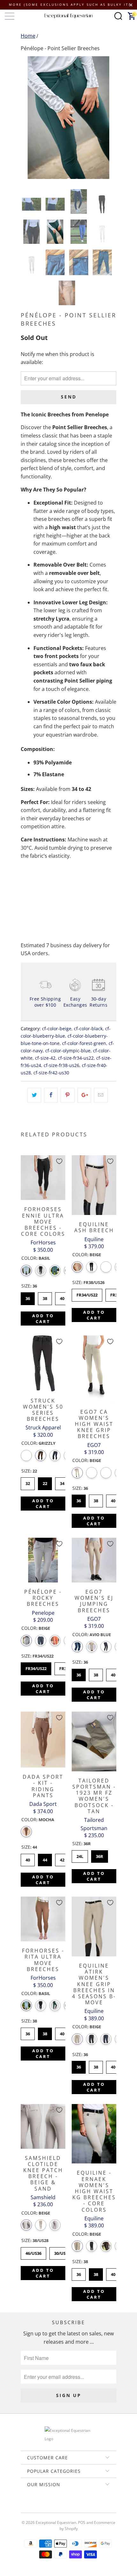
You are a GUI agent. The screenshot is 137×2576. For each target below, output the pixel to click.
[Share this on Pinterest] (67, 1095)
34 (62, 1482)
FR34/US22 (87, 1293)
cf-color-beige (57, 1029)
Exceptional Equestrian (56, 2522)
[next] (110, 118)
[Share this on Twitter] (34, 1095)
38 (45, 1297)
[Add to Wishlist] (59, 1161)
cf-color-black (88, 1029)
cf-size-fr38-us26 (61, 1065)
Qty (25, 874)
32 (28, 1482)
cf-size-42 (45, 1058)
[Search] (118, 16)
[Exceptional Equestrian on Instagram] (77, 2506)
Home (28, 36)
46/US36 (34, 2252)
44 (45, 1858)
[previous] (27, 118)
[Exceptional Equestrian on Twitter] (50, 2506)
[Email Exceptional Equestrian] (87, 2506)
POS (82, 2522)
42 (62, 1858)
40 (62, 1297)
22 (45, 1482)
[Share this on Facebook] (51, 1095)
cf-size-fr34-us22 (76, 1058)
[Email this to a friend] (101, 1095)
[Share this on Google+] (84, 1095)
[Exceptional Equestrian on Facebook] (59, 2506)
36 (28, 1297)
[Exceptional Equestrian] (69, 16)
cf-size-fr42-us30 (51, 1073)
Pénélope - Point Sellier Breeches (60, 48)
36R (100, 1855)
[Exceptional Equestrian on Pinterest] (68, 2506)
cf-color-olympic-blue (68, 1051)
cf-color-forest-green (84, 1043)
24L (80, 1855)
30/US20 (62, 2252)
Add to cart (43, 1319)
